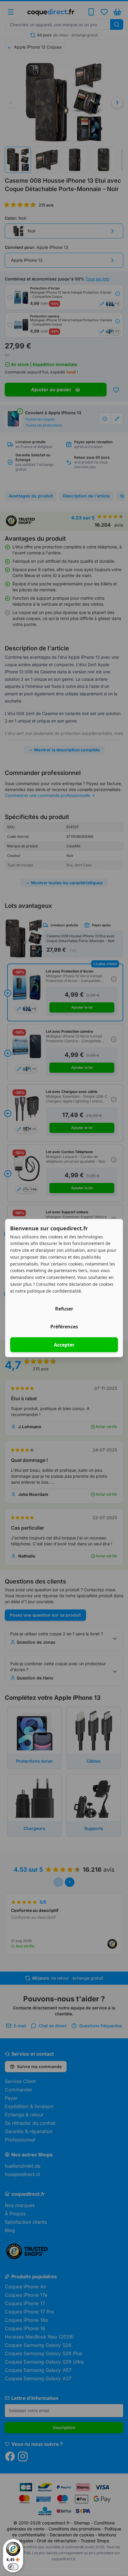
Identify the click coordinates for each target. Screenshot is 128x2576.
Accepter (64, 1345)
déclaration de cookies (91, 1284)
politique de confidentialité (54, 1291)
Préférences (64, 1327)
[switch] (13, 2567)
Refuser (64, 1309)
